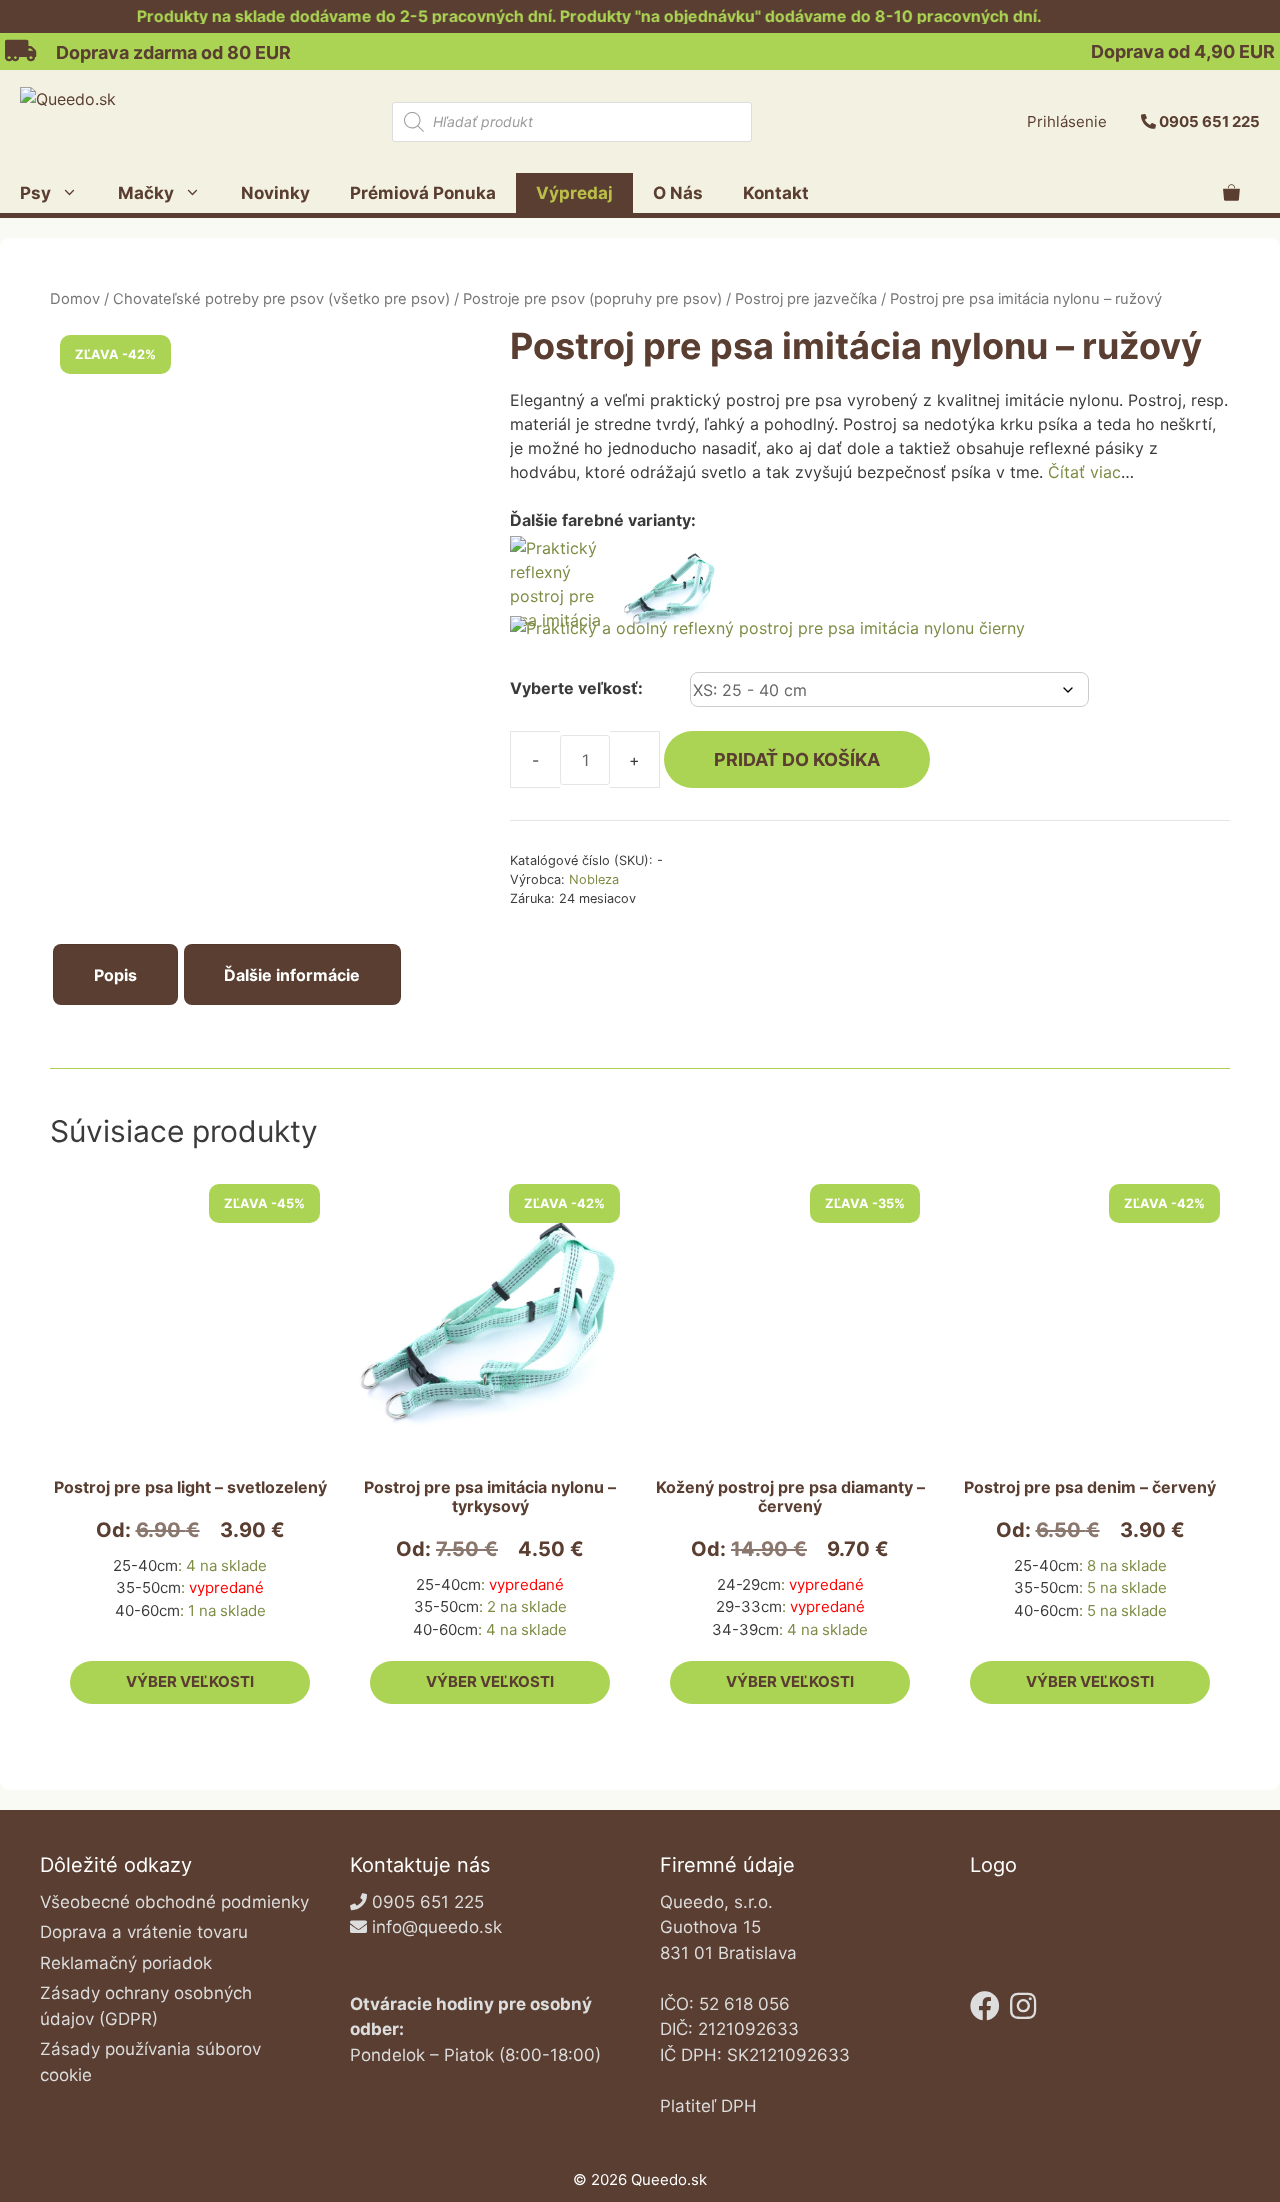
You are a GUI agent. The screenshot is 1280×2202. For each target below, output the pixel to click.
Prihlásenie (1067, 121)
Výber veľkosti (190, 1681)
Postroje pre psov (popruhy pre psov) (592, 299)
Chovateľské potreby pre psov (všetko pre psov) (281, 299)
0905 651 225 (1209, 121)
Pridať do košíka (797, 759)
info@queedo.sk (437, 1927)
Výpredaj (574, 193)
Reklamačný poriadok (126, 1963)
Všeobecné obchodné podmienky (174, 1902)
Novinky (275, 193)
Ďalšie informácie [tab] (292, 975)
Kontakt (776, 193)
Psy (35, 193)
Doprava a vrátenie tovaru (144, 1932)
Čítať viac (1084, 472)
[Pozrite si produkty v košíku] (1231, 193)
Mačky (146, 193)
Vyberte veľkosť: (576, 688)
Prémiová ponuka (423, 193)
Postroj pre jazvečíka (806, 299)
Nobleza (594, 879)
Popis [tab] (115, 975)
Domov (75, 299)
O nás (678, 193)
